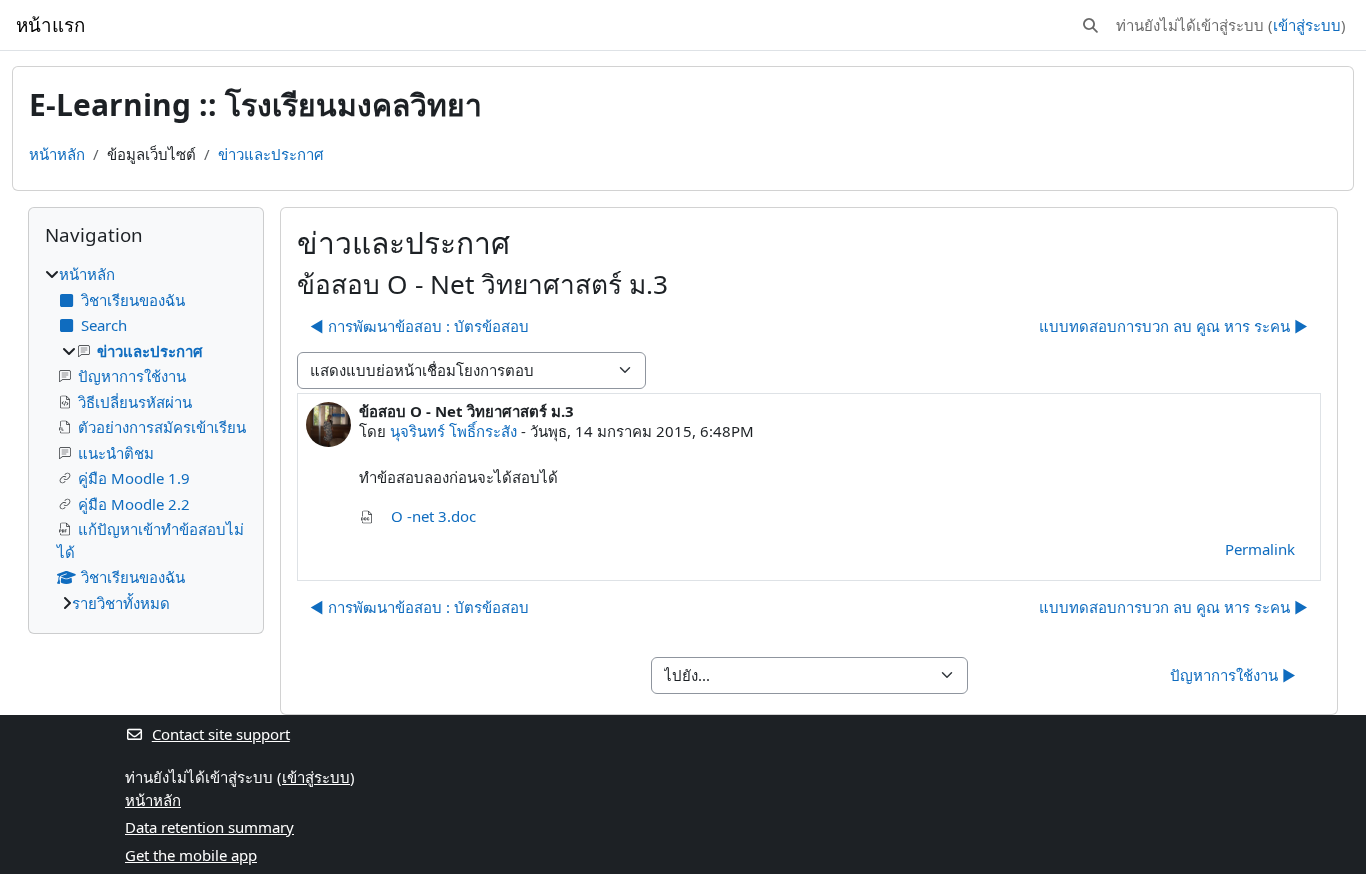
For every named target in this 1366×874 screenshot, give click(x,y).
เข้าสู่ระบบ (1307, 25)
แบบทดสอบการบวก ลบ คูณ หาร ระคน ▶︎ (1173, 326)
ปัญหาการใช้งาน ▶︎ (1233, 675)
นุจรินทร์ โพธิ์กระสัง (453, 431)
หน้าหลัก (57, 154)
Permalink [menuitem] (1260, 549)
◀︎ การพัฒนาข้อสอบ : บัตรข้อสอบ (419, 326)
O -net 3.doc (431, 516)
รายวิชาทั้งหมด (121, 603)
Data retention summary (209, 827)
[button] (1090, 25)
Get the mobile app (191, 855)
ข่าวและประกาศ (271, 154)
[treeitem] (146, 438)
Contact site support (221, 734)
